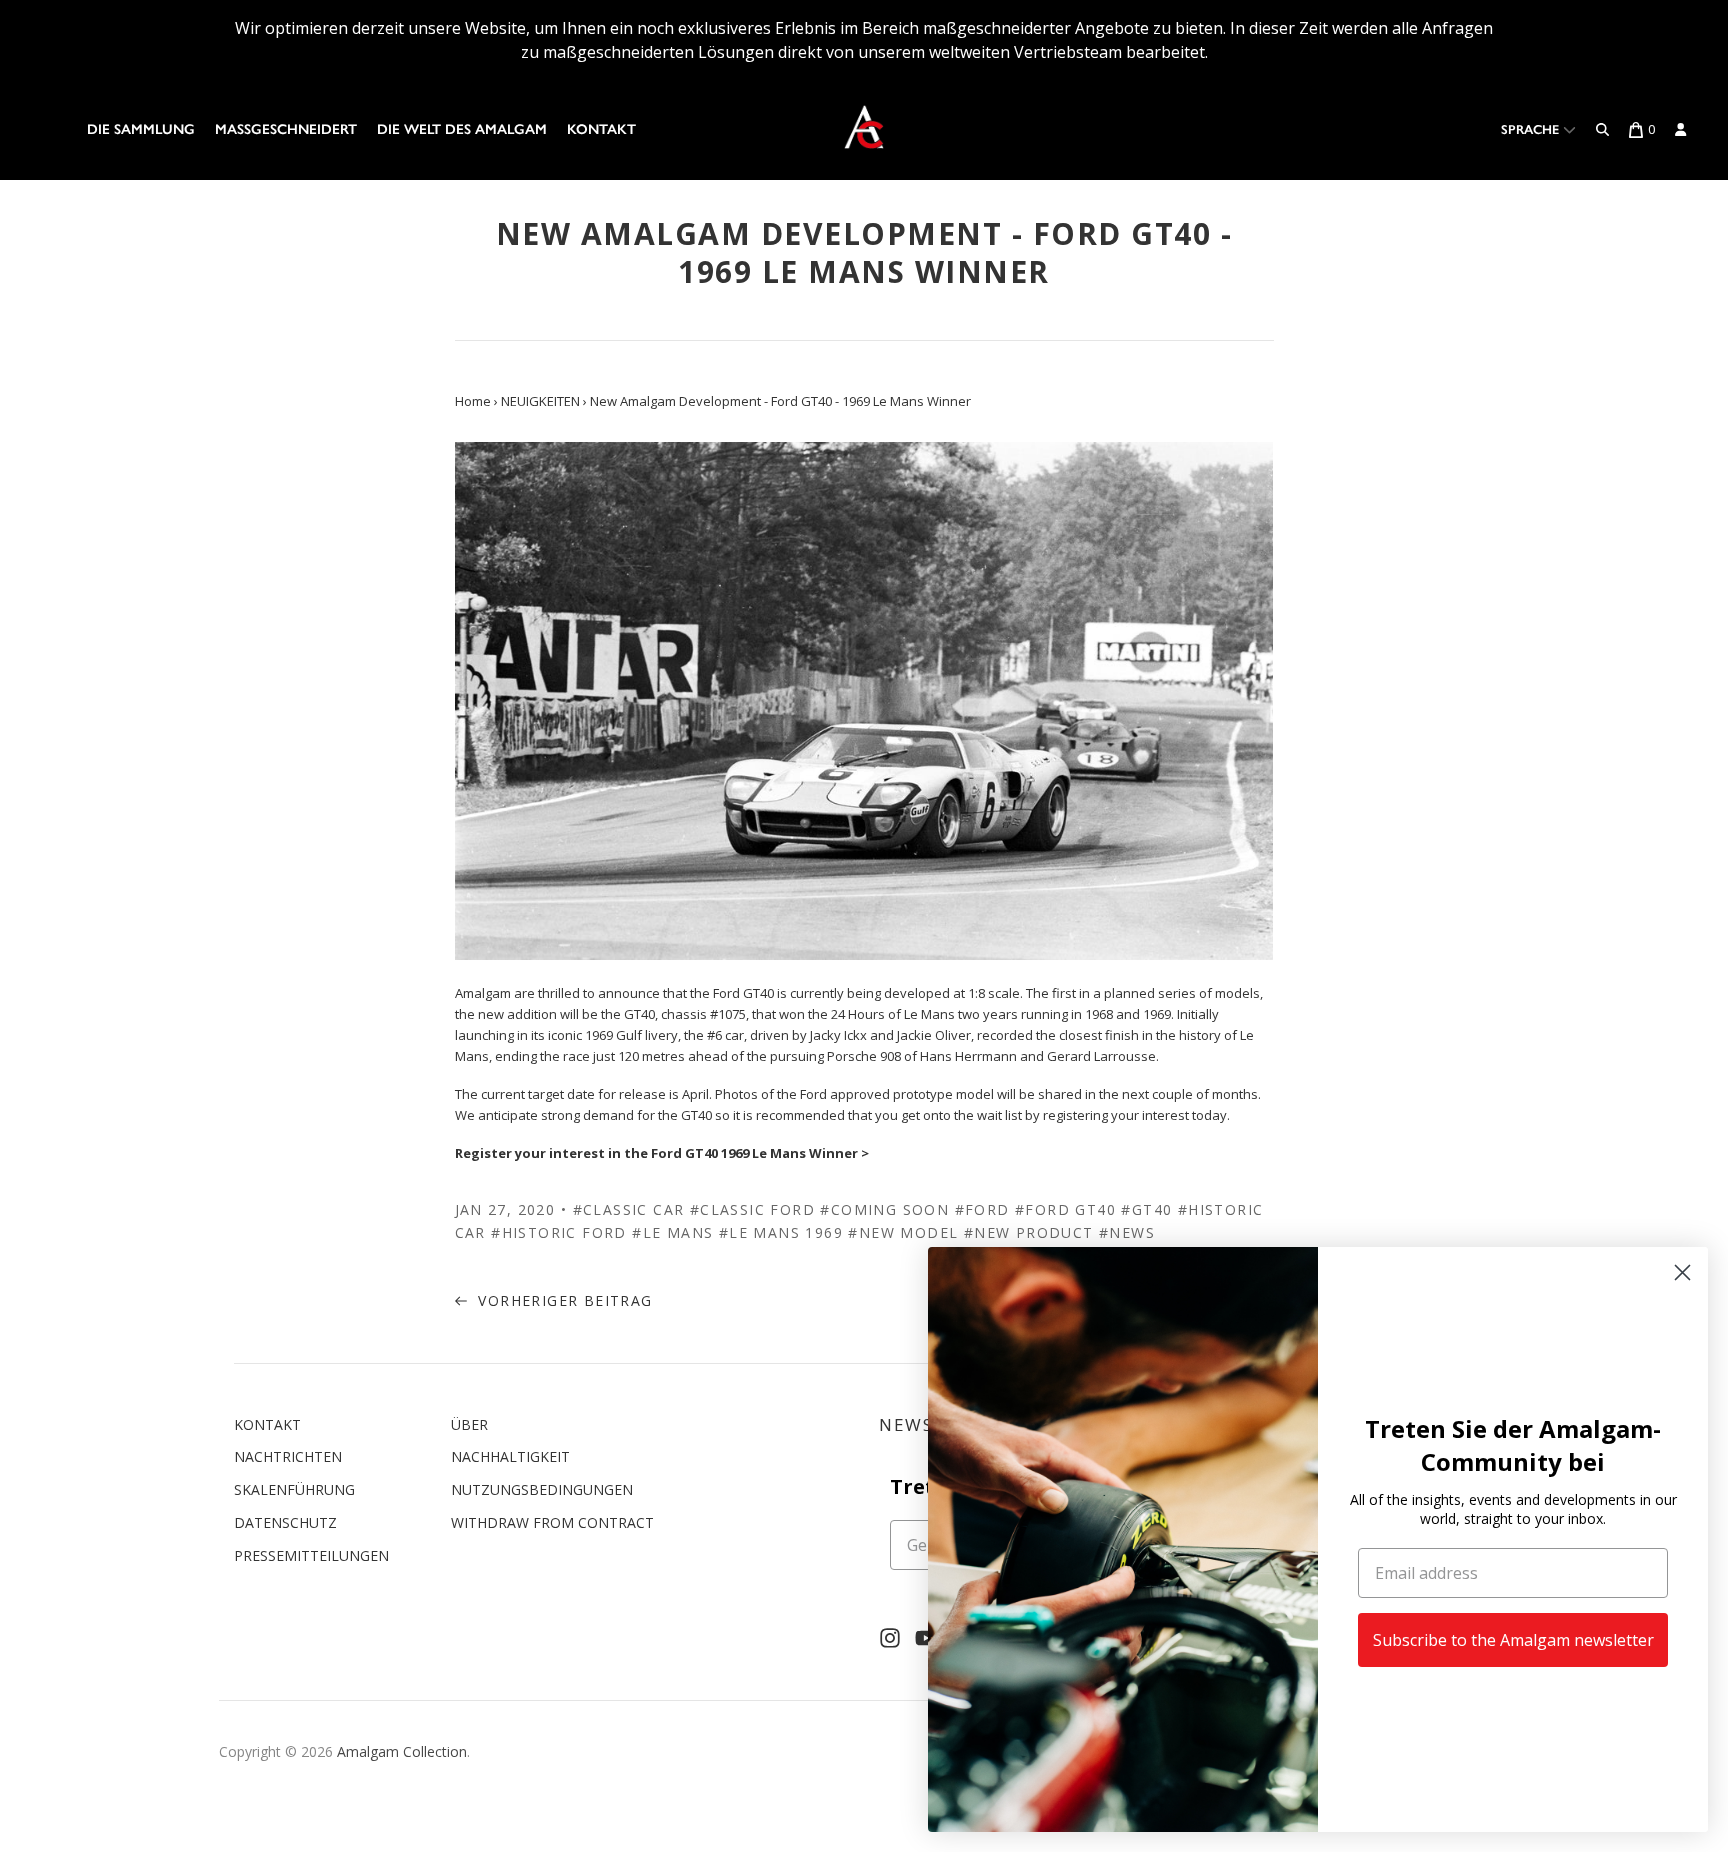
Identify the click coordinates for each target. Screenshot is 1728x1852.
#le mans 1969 (781, 1232)
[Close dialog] (1682, 1272)
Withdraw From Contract (552, 1522)
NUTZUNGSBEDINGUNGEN (542, 1489)
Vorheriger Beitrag (563, 1300)
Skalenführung (294, 1489)
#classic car (629, 1209)
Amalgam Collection (402, 1751)
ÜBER (469, 1424)
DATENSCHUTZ (285, 1522)
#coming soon (884, 1209)
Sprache (1532, 129)
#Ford (982, 1209)
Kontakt (601, 129)
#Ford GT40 (1065, 1209)
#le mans (672, 1232)
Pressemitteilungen (311, 1555)
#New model (903, 1232)
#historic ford (559, 1232)
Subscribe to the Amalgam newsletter (1513, 1640)
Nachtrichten (288, 1456)
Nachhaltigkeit (510, 1456)
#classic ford (752, 1209)
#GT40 (1146, 1209)
